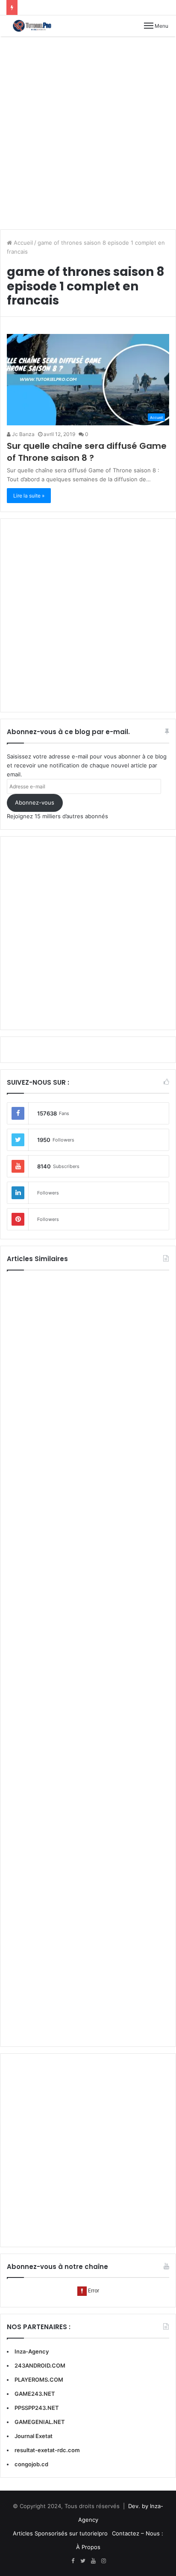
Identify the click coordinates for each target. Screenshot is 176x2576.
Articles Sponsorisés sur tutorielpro (60, 2533)
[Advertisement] (88, 133)
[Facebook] (73, 2561)
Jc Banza (23, 434)
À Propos (88, 2547)
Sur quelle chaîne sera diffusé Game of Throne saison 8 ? (87, 452)
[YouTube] (93, 2561)
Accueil (22, 243)
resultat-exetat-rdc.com (47, 2450)
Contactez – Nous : (138, 2533)
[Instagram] (103, 2561)
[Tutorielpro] (36, 26)
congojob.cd (31, 2464)
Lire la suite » (29, 496)
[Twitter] (83, 2561)
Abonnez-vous (35, 802)
